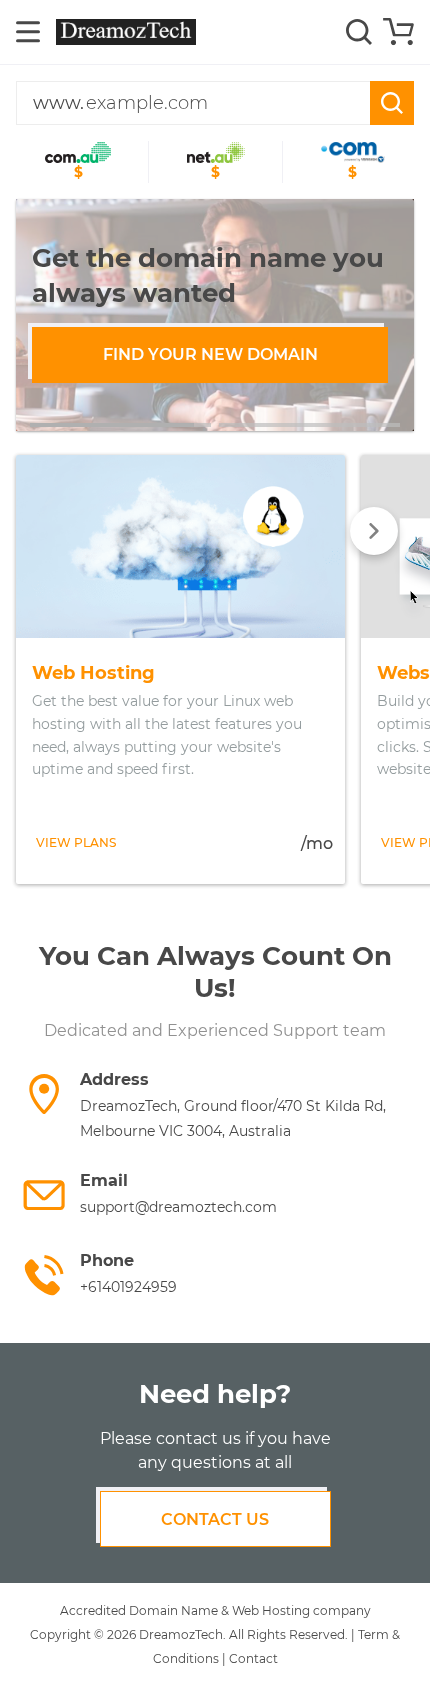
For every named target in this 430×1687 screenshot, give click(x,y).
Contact (253, 1658)
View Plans (76, 842)
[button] (120, 425)
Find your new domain (210, 354)
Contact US (215, 1519)
